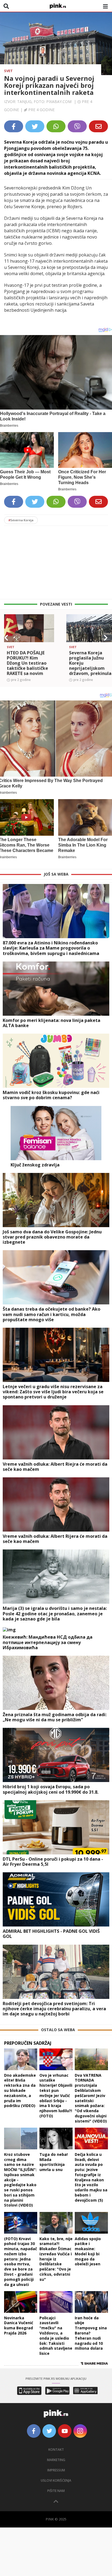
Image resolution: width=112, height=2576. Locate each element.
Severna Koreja (21, 520)
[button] (6, 638)
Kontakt (56, 2450)
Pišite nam (56, 2491)
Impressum (56, 2470)
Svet (8, 71)
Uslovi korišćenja (56, 2480)
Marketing (56, 2460)
